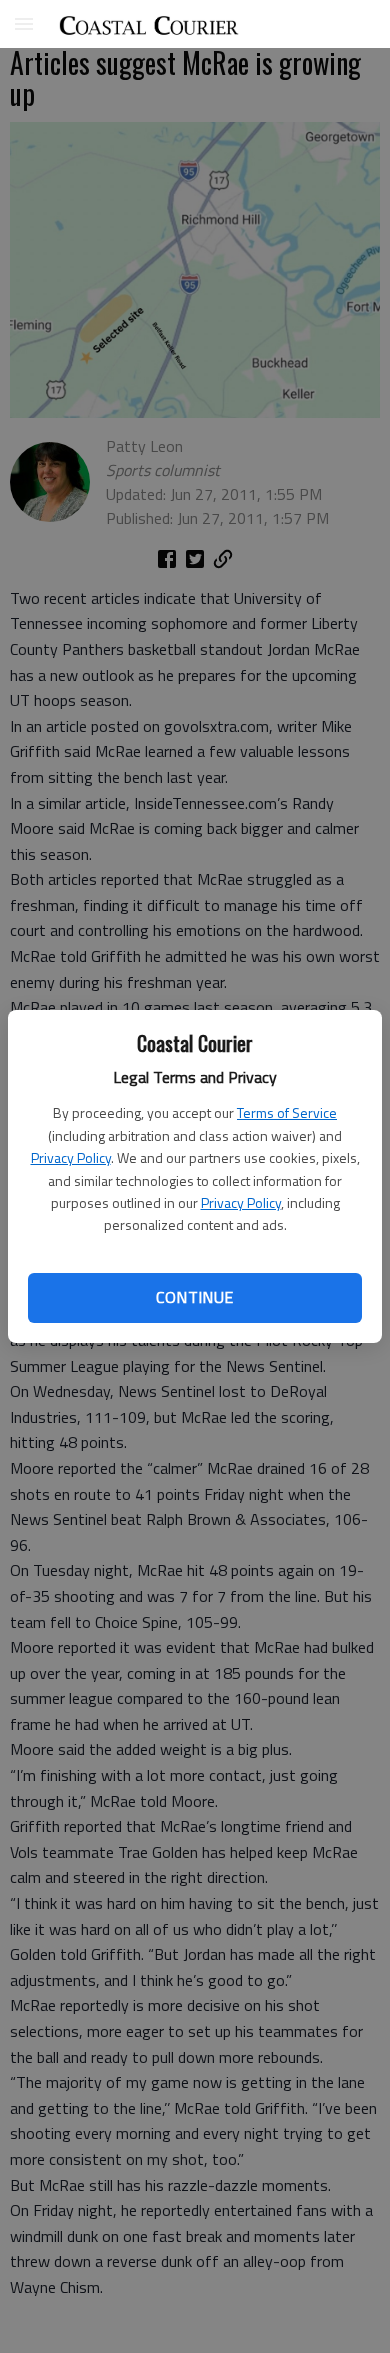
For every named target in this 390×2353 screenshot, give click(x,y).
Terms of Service (287, 1112)
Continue (194, 1297)
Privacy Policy (71, 1157)
